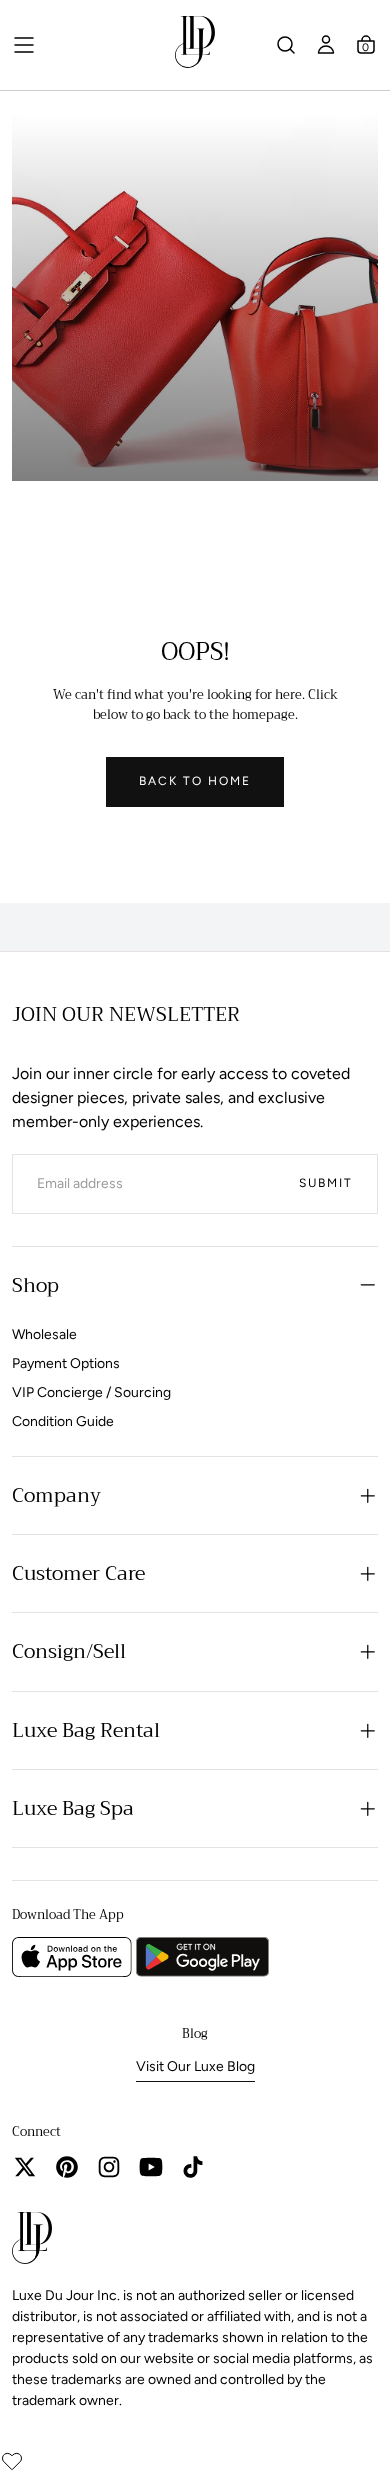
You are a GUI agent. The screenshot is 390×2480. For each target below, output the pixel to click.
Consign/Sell (69, 1651)
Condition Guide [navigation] (63, 1421)
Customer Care (78, 1573)
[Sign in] (326, 45)
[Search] (286, 45)
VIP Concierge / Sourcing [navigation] (91, 1392)
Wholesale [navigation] (44, 1334)
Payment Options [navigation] (66, 1363)
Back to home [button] (195, 781)
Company (56, 1495)
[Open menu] (24, 45)
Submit (326, 1183)
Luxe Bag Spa (73, 1808)
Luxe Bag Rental (86, 1730)
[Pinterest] (67, 2167)
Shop (35, 1285)
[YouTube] (151, 2167)
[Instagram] (109, 2167)
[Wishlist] (12, 2461)
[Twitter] (25, 2167)
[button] (366, 45)
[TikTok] (193, 2167)
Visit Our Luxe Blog (195, 2066)
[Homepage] (195, 45)
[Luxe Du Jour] (32, 2241)
